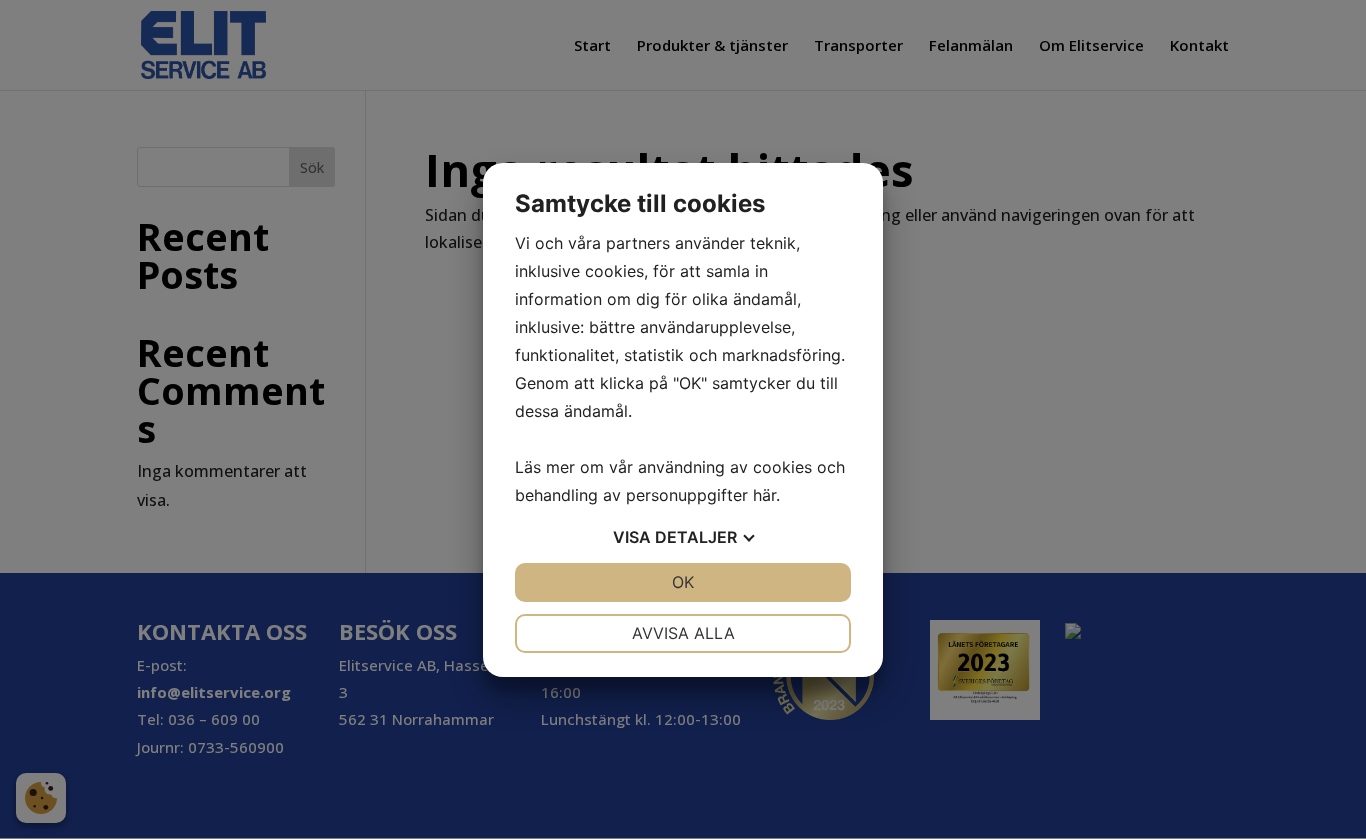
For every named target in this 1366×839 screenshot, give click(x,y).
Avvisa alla (683, 633)
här (764, 495)
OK (683, 582)
